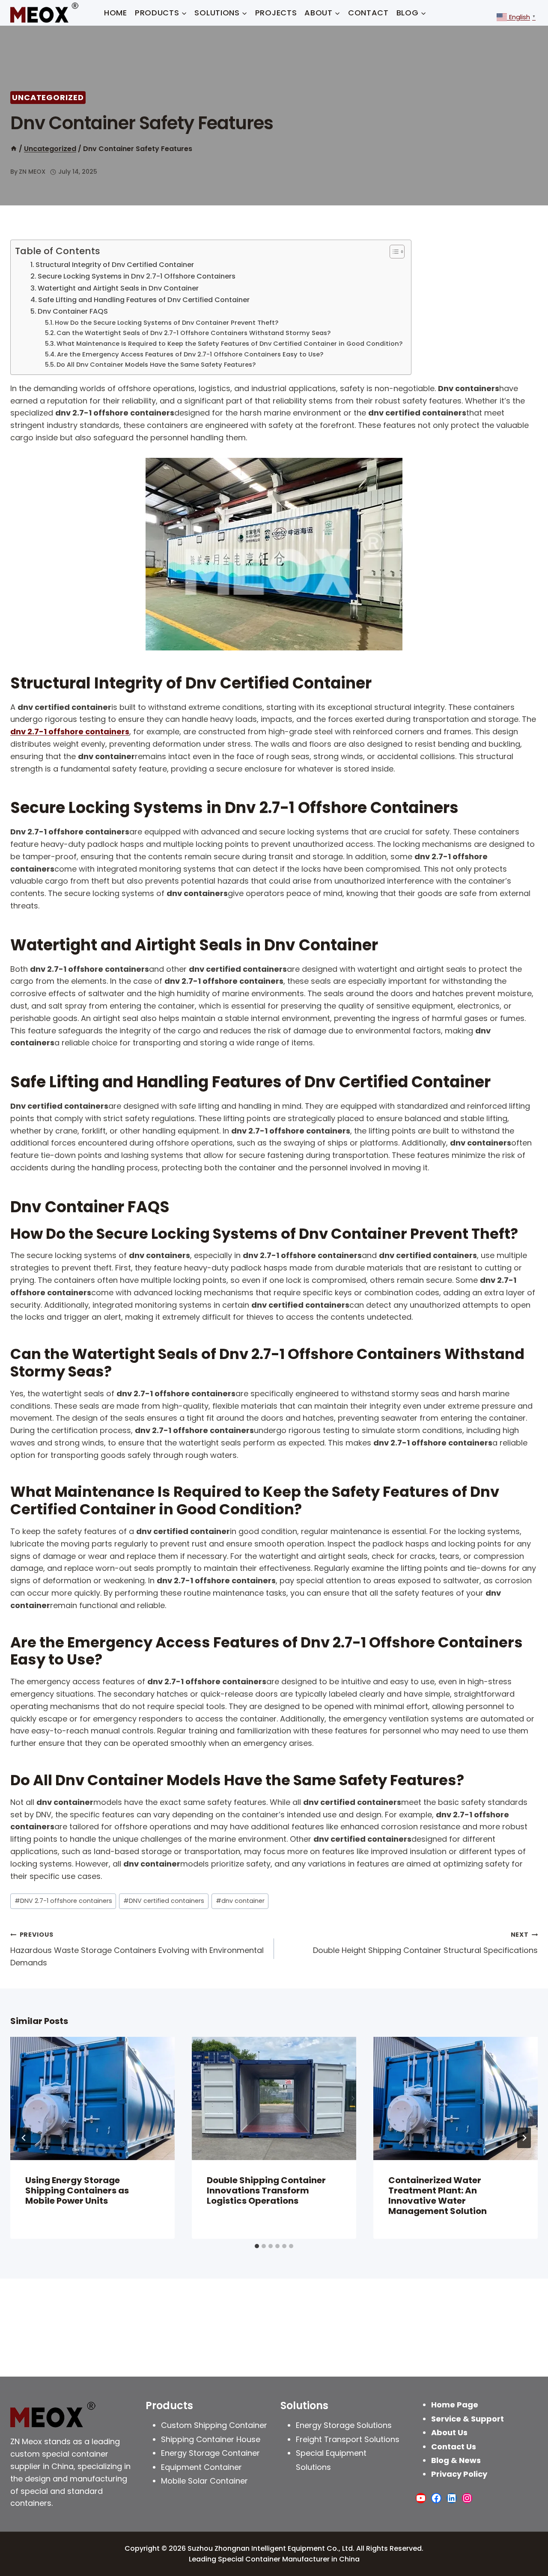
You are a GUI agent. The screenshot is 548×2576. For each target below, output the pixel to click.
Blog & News (456, 2460)
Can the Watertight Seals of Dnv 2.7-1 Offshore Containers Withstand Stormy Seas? (194, 333)
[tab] (257, 2246)
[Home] (14, 149)
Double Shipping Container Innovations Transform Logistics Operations (266, 2190)
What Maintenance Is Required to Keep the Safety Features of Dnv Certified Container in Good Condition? (229, 344)
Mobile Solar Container (204, 2481)
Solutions (304, 2405)
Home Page (455, 2405)
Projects (276, 13)
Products (169, 2405)
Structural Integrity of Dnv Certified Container (115, 265)
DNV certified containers (164, 1901)
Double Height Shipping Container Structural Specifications (425, 1943)
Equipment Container (201, 2467)
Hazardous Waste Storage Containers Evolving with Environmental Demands (137, 1949)
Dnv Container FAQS (73, 311)
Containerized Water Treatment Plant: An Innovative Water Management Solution (438, 2196)
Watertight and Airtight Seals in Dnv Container (118, 288)
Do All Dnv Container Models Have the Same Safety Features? (156, 365)
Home (116, 13)
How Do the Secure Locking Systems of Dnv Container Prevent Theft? (167, 323)
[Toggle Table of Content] (393, 252)
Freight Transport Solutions (348, 2439)
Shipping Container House (211, 2439)
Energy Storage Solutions (344, 2425)
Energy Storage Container (210, 2453)
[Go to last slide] (24, 2138)
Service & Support (468, 2419)
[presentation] (92, 2098)
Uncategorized (48, 97)
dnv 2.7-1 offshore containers (70, 732)
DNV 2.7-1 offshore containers (63, 1901)
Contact (368, 13)
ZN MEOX (32, 172)
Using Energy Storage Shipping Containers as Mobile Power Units (77, 2190)
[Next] (524, 2138)
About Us (449, 2432)
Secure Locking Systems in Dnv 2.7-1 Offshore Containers (137, 276)
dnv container (240, 1901)
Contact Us (454, 2447)
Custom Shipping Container (214, 2425)
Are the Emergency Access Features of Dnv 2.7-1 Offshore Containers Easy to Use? (190, 354)
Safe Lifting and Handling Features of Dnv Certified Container (144, 300)
